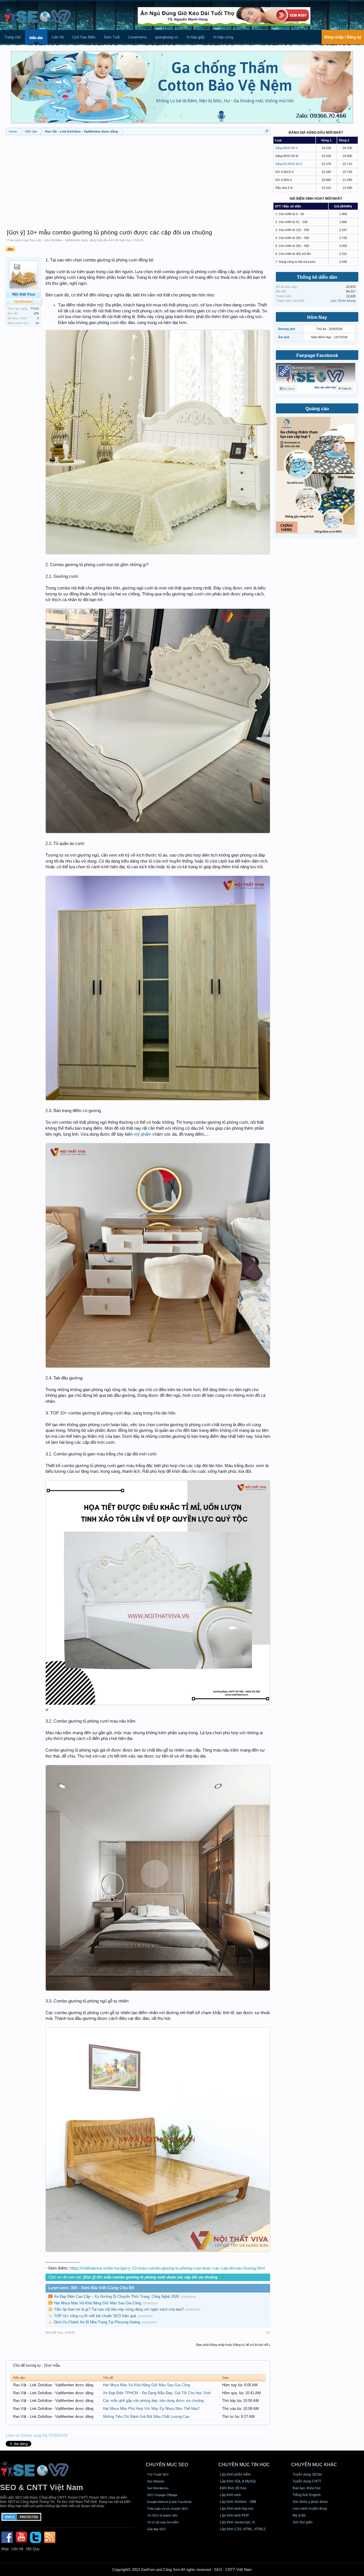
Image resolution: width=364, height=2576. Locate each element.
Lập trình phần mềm (235, 2474)
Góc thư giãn (303, 2522)
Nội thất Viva (123, 240)
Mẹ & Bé (299, 2515)
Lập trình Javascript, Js (237, 2522)
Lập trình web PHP (234, 2515)
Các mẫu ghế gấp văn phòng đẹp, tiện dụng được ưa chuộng (153, 2401)
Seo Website (156, 2481)
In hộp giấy (196, 37)
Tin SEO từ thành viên (162, 2515)
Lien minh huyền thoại (310, 2509)
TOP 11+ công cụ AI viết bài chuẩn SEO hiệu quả (95, 2316)
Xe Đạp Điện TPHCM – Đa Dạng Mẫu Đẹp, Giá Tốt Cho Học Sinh (157, 2393)
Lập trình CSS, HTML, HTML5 (243, 2529)
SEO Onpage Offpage (162, 2495)
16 (37, 323)
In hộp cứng (223, 37)
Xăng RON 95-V (287, 148)
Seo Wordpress (158, 2488)
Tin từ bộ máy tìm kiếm (163, 2522)
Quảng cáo (317, 409)
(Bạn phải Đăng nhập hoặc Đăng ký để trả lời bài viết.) (233, 2345)
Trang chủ (13, 37)
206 (36, 313)
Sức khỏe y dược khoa (310, 2502)
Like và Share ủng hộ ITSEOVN (37, 2435)
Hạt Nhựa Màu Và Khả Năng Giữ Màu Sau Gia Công (98, 2303)
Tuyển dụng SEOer (307, 2474)
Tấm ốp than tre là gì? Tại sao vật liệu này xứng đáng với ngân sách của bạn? (119, 2309)
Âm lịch (284, 337)
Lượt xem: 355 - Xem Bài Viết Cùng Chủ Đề (91, 2288)
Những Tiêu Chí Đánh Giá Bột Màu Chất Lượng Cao (146, 2417)
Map (5, 2549)
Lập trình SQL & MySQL (238, 2481)
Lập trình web (230, 2495)
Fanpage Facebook (317, 355)
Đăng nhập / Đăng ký (343, 37)
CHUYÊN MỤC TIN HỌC (244, 2465)
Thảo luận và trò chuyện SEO (167, 2509)
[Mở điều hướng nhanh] (267, 131)
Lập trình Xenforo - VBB (238, 2502)
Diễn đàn (36, 38)
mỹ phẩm (142, 1134)
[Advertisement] (138, 179)
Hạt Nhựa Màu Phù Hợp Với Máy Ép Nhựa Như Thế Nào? (151, 2409)
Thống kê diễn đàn (317, 277)
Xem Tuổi (112, 37)
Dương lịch (287, 329)
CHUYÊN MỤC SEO (167, 2465)
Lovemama (137, 37)
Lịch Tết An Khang (343, 301)
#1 (268, 2332)
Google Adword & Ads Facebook (169, 2502)
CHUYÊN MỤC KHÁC (314, 2465)
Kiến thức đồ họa (233, 2488)
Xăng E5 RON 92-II (289, 164)
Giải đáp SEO (156, 2529)
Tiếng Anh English (307, 2495)
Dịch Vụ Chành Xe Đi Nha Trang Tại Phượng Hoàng (97, 2322)
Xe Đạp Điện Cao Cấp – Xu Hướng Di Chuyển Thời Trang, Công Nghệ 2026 (116, 2296)
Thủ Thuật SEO (158, 2474)
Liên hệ (58, 37)
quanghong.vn (167, 37)
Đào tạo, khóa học (307, 2488)
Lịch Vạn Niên (84, 37)
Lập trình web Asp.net (236, 2509)
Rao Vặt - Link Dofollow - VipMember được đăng (63, 240)
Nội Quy (33, 2549)
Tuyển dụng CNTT (307, 2481)
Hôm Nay (317, 317)
